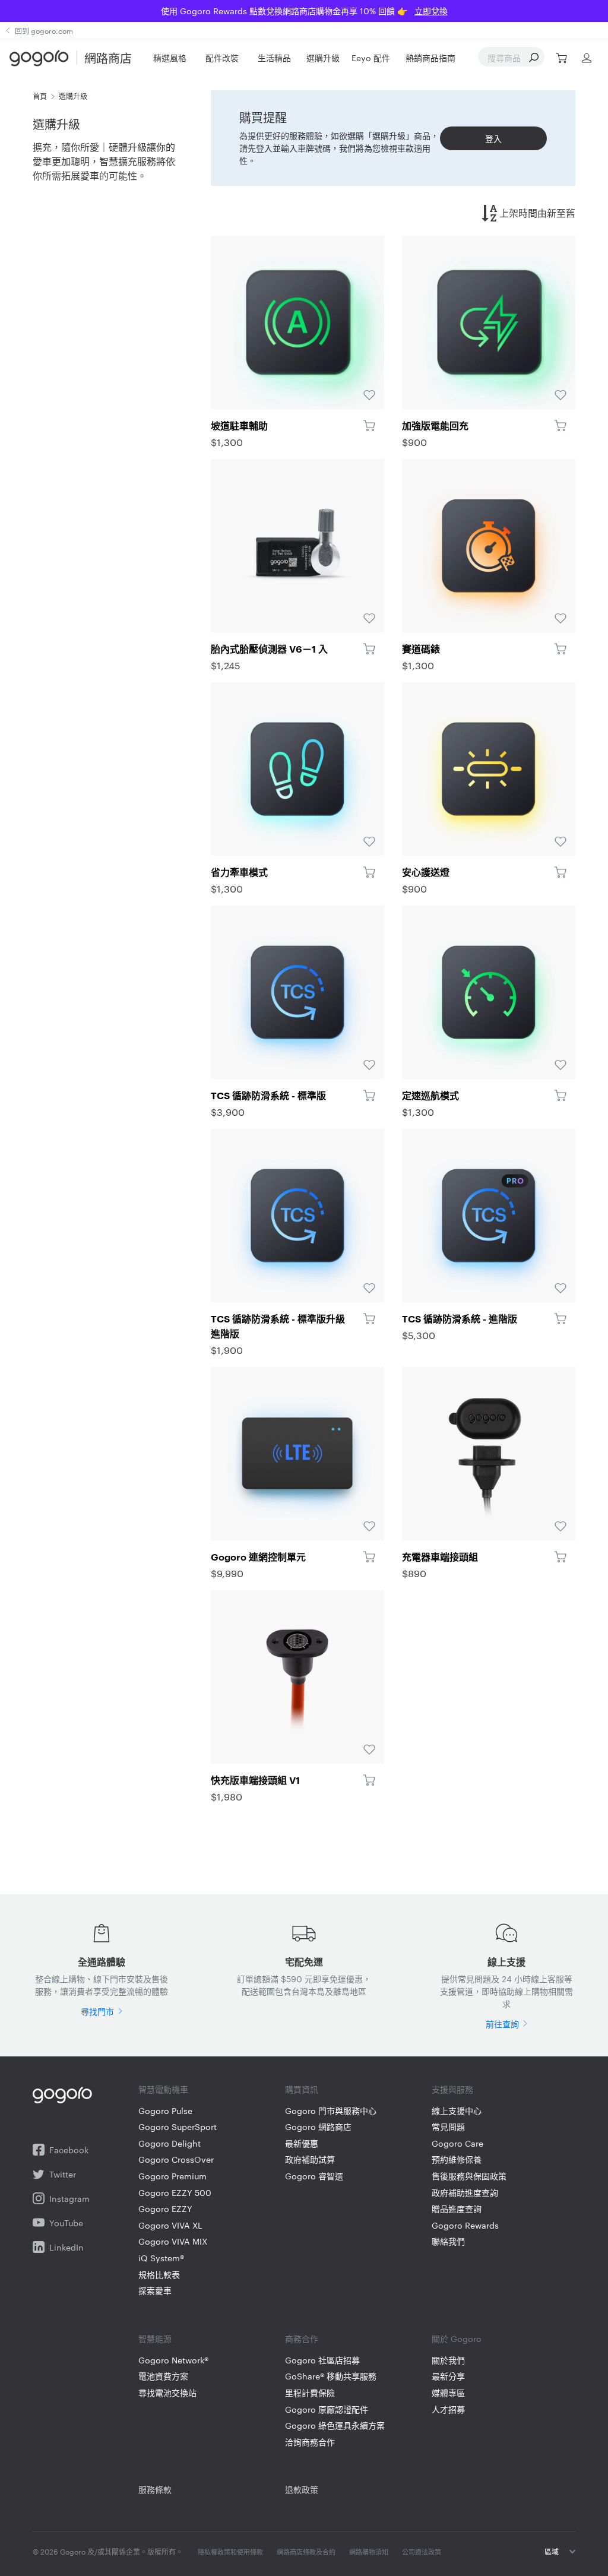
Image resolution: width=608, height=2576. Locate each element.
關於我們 (448, 2360)
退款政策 (302, 2489)
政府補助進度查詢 (465, 2193)
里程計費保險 (310, 2393)
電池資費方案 (163, 2376)
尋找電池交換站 (167, 2393)
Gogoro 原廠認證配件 (327, 2409)
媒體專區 (448, 2393)
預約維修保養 (457, 2159)
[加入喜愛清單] (297, 322)
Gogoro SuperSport (178, 2127)
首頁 (40, 96)
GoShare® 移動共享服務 (331, 2376)
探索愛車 (155, 2291)
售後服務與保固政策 (469, 2176)
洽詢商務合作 (310, 2442)
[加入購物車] (369, 425)
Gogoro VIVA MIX (173, 2241)
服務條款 (155, 2489)
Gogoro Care (457, 2143)
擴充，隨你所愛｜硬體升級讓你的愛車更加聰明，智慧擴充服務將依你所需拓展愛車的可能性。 (104, 161)
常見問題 (448, 2127)
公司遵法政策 (422, 2552)
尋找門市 (97, 2011)
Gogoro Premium (172, 2176)
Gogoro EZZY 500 (175, 2193)
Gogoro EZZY (165, 2209)
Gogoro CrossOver (176, 2159)
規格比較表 (159, 2275)
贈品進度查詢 (457, 2209)
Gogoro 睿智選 (314, 2176)
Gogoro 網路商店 (318, 2127)
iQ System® (161, 2258)
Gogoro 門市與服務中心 (331, 2111)
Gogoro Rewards (465, 2225)
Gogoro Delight (170, 2143)
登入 (493, 138)
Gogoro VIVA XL (170, 2225)
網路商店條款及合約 (306, 2552)
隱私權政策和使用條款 (230, 2552)
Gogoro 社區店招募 (322, 2360)
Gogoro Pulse (165, 2111)
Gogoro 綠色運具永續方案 (335, 2425)
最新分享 (448, 2376)
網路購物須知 (369, 2552)
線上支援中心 (457, 2111)
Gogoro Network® (173, 2360)
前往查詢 (502, 2024)
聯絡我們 (448, 2241)
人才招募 (448, 2409)
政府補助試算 (310, 2159)
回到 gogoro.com (44, 30)
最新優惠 (302, 2143)
